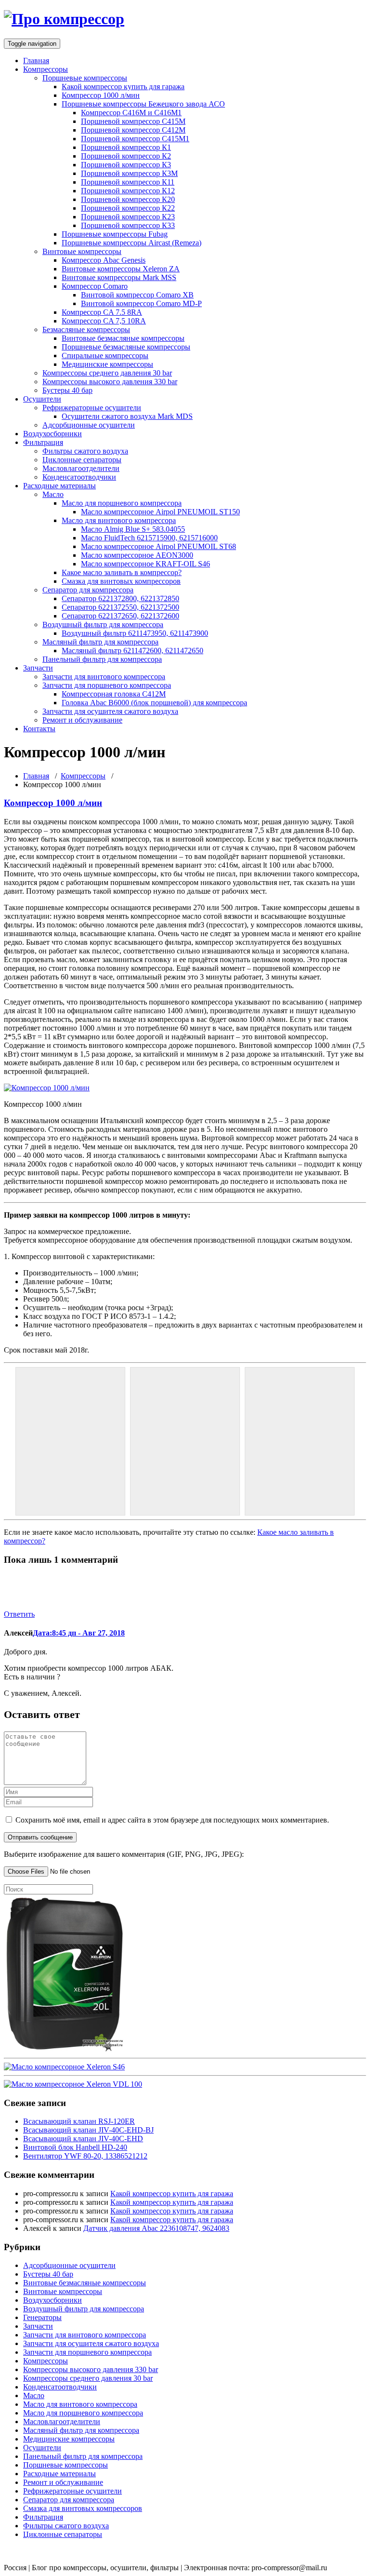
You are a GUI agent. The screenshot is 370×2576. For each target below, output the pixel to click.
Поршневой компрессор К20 (128, 199)
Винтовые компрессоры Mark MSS (119, 277)
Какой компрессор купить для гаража (123, 87)
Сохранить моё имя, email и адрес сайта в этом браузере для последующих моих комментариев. (172, 1820)
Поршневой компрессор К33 (128, 225)
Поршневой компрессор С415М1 (135, 139)
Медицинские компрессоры (107, 364)
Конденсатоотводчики (79, 477)
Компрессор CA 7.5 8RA (102, 312)
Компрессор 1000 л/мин (101, 95)
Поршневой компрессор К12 (128, 191)
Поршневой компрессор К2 (126, 156)
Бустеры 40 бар (67, 390)
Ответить (19, 1614)
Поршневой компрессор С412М (133, 130)
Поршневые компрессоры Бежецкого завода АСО (143, 104)
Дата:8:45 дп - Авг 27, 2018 (79, 1633)
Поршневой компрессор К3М (129, 173)
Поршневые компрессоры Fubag (115, 234)
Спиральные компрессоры (105, 356)
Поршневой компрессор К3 (126, 165)
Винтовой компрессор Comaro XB (137, 295)
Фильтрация (43, 442)
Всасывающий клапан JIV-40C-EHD (83, 2139)
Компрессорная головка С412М (114, 694)
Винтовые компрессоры (82, 251)
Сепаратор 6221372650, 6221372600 (120, 616)
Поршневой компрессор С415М (133, 121)
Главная (36, 60)
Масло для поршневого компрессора (122, 503)
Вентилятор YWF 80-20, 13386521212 (85, 2156)
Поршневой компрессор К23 (128, 217)
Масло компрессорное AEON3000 (137, 555)
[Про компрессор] (64, 19)
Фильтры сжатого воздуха (85, 451)
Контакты (39, 729)
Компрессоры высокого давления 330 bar (110, 382)
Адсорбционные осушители (89, 425)
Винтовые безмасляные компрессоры (123, 338)
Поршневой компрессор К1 (126, 147)
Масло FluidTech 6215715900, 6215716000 (149, 538)
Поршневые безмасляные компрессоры (126, 347)
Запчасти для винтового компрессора (104, 677)
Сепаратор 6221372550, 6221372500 (120, 607)
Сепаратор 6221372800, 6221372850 (120, 598)
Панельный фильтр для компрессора (102, 659)
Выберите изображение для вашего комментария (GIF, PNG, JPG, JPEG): (124, 1854)
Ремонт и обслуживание (82, 720)
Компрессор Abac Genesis (104, 260)
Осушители (42, 399)
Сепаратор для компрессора (88, 590)
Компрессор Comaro (95, 286)
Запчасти (38, 668)
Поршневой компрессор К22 (128, 208)
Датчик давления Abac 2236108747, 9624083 (156, 2228)
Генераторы (42, 2317)
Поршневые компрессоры (85, 78)
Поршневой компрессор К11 (128, 182)
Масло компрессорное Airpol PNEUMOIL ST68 (159, 546)
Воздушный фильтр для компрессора (103, 624)
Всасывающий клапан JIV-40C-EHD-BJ (88, 2130)
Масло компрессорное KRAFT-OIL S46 (145, 564)
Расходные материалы (59, 486)
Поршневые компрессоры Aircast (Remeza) (132, 243)
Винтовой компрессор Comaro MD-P (141, 303)
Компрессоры (46, 69)
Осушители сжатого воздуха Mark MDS (127, 416)
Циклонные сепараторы (82, 460)
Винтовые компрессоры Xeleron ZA (121, 269)
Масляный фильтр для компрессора (100, 642)
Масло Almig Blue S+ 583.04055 (133, 529)
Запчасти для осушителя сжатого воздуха (110, 711)
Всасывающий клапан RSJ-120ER (79, 2121)
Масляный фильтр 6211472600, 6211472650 (132, 651)
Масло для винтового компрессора (119, 520)
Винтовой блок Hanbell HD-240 (75, 2147)
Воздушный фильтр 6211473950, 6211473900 (135, 633)
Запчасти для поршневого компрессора (107, 685)
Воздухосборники (53, 434)
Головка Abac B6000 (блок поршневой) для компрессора (154, 703)
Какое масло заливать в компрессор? (122, 572)
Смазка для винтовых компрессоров (121, 581)
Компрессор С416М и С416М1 (131, 113)
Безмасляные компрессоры (86, 329)
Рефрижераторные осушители (92, 408)
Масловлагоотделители (81, 468)
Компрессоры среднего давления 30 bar (107, 373)
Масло (53, 494)
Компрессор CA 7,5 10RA (104, 321)
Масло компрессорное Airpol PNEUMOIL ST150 (160, 512)
